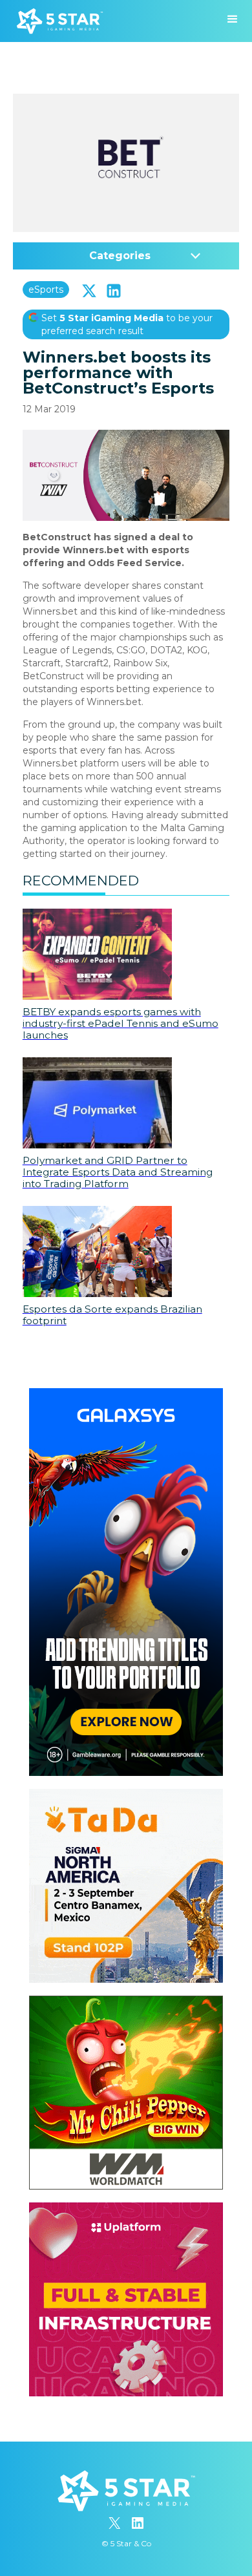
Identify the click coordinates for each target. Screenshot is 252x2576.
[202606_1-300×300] (126, 2002)
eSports (46, 290)
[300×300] (126, 1795)
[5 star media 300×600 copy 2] (126, 1395)
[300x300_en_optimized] (126, 2209)
